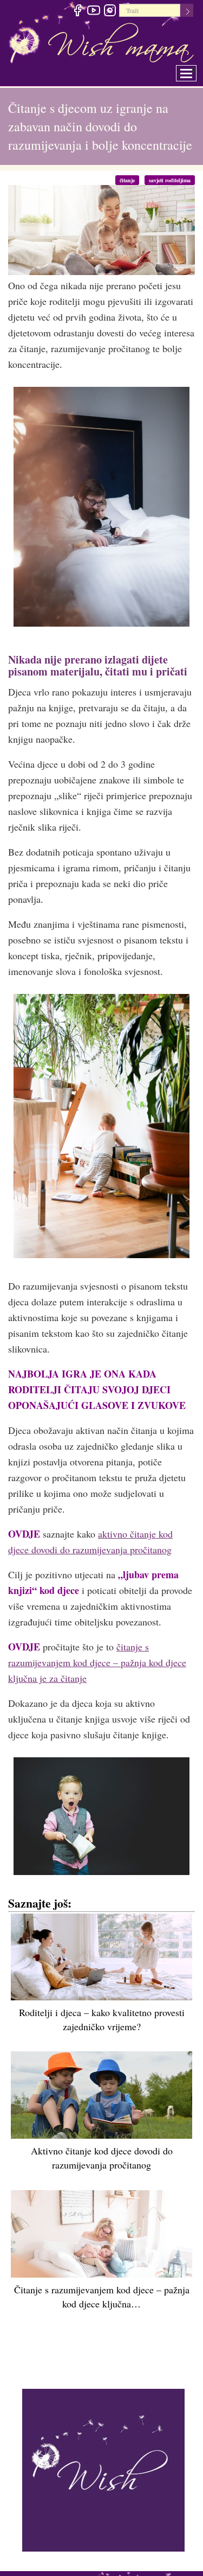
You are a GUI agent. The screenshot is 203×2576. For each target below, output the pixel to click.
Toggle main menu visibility (194, 70)
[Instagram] (110, 12)
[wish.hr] (103, 2469)
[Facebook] (77, 12)
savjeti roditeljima (172, 180)
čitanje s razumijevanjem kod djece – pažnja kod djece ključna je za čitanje (97, 1663)
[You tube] (93, 12)
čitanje (133, 180)
